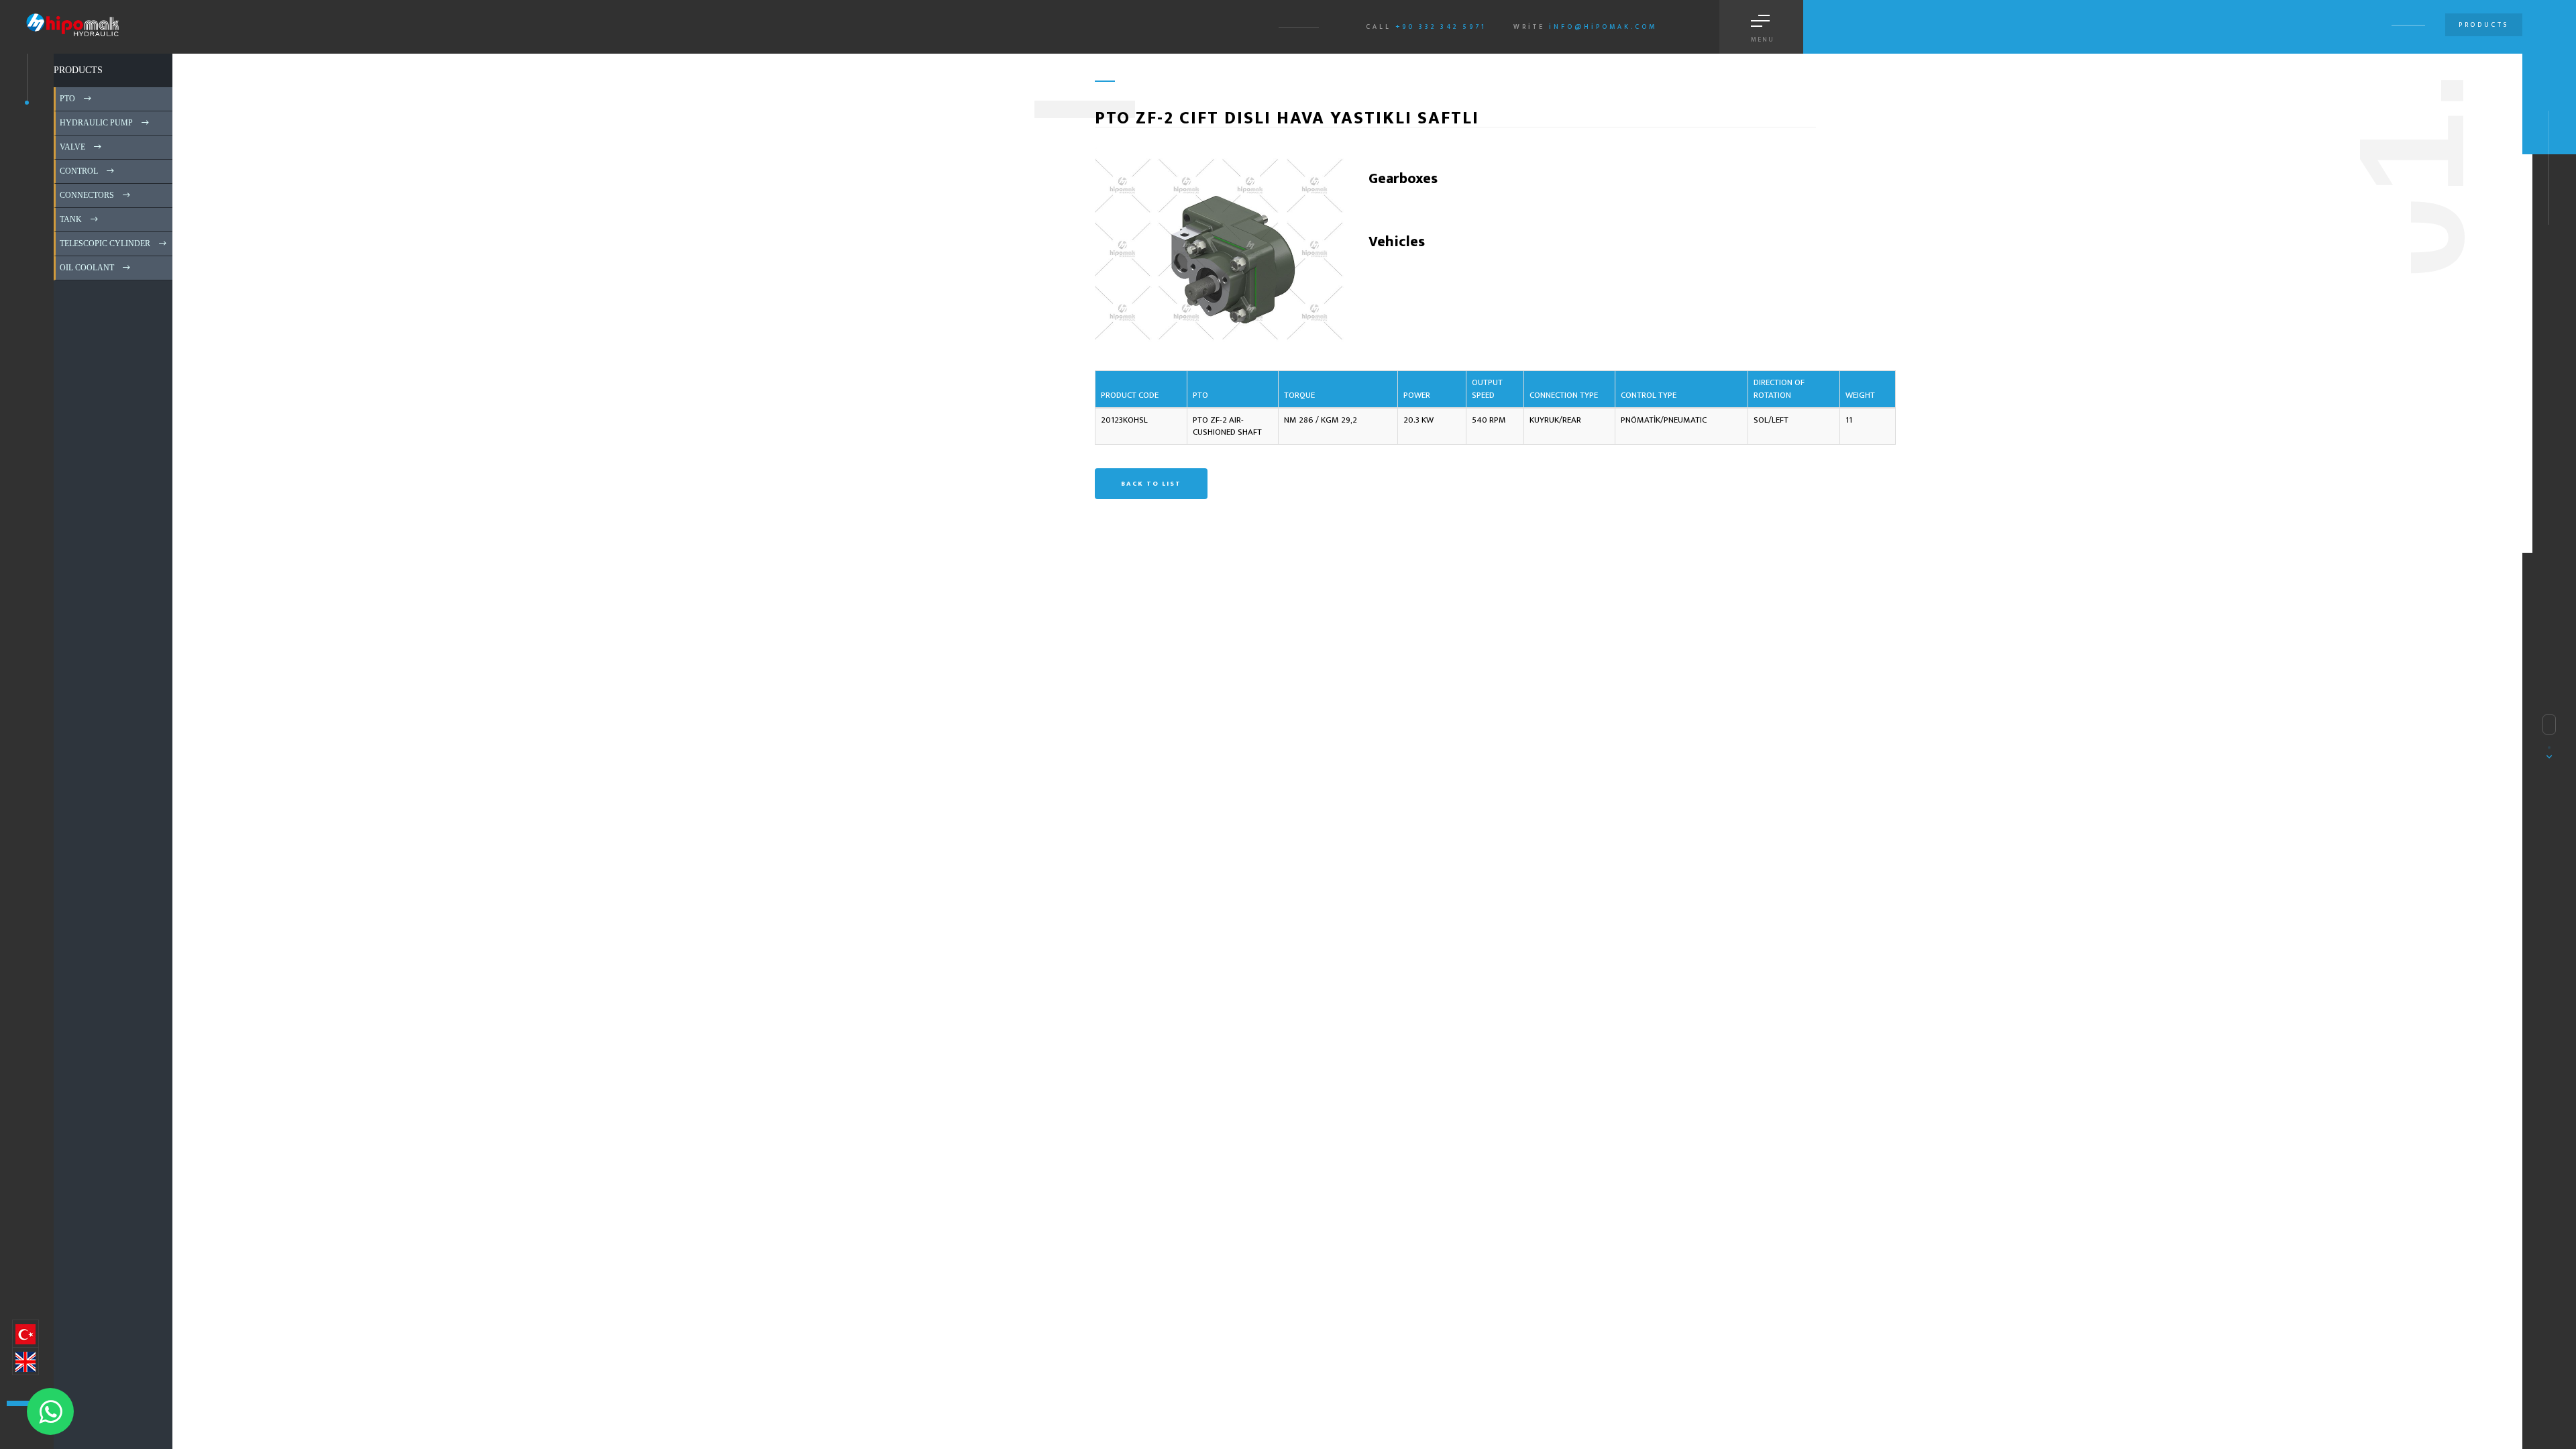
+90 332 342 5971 (1441, 27)
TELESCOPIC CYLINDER (104, 244)
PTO (66, 99)
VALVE (71, 147)
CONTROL (78, 171)
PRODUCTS (78, 70)
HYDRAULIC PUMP (95, 123)
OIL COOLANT (86, 268)
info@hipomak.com (1603, 27)
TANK (70, 219)
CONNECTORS (86, 195)
